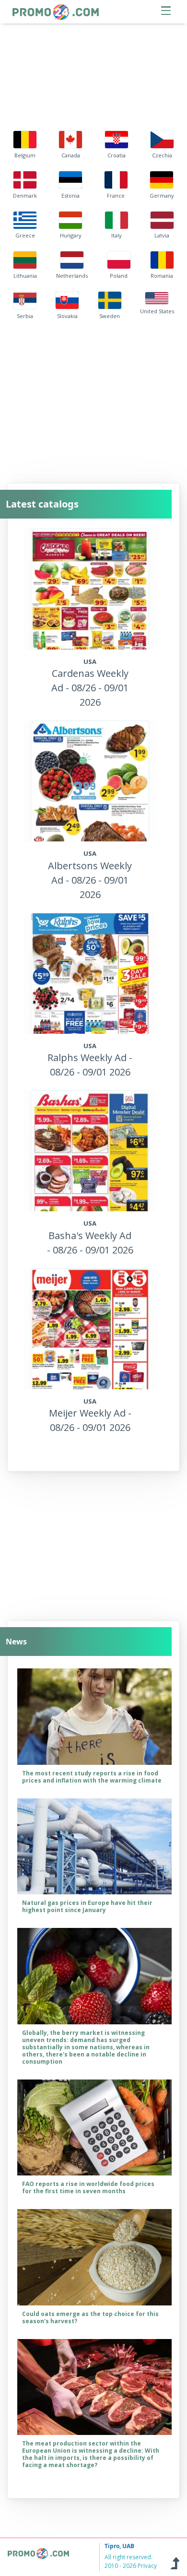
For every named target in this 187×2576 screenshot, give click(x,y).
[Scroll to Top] (175, 2562)
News (16, 1642)
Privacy (147, 2566)
